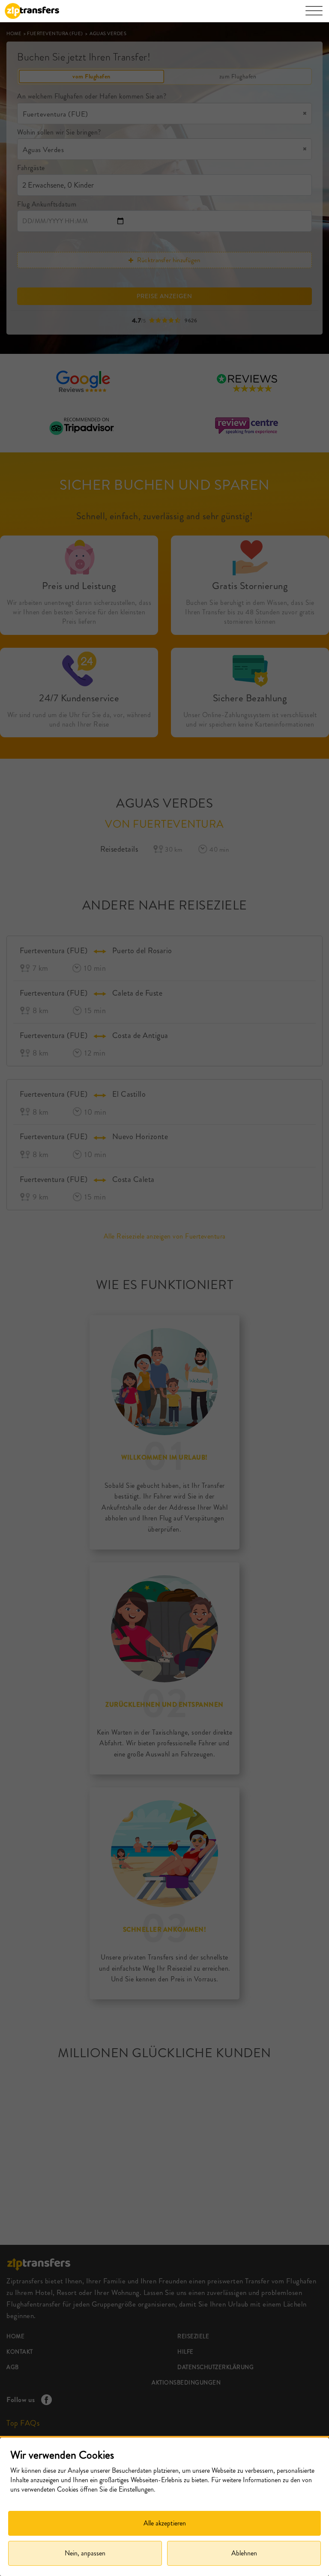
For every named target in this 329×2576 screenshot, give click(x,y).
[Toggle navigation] (314, 15)
